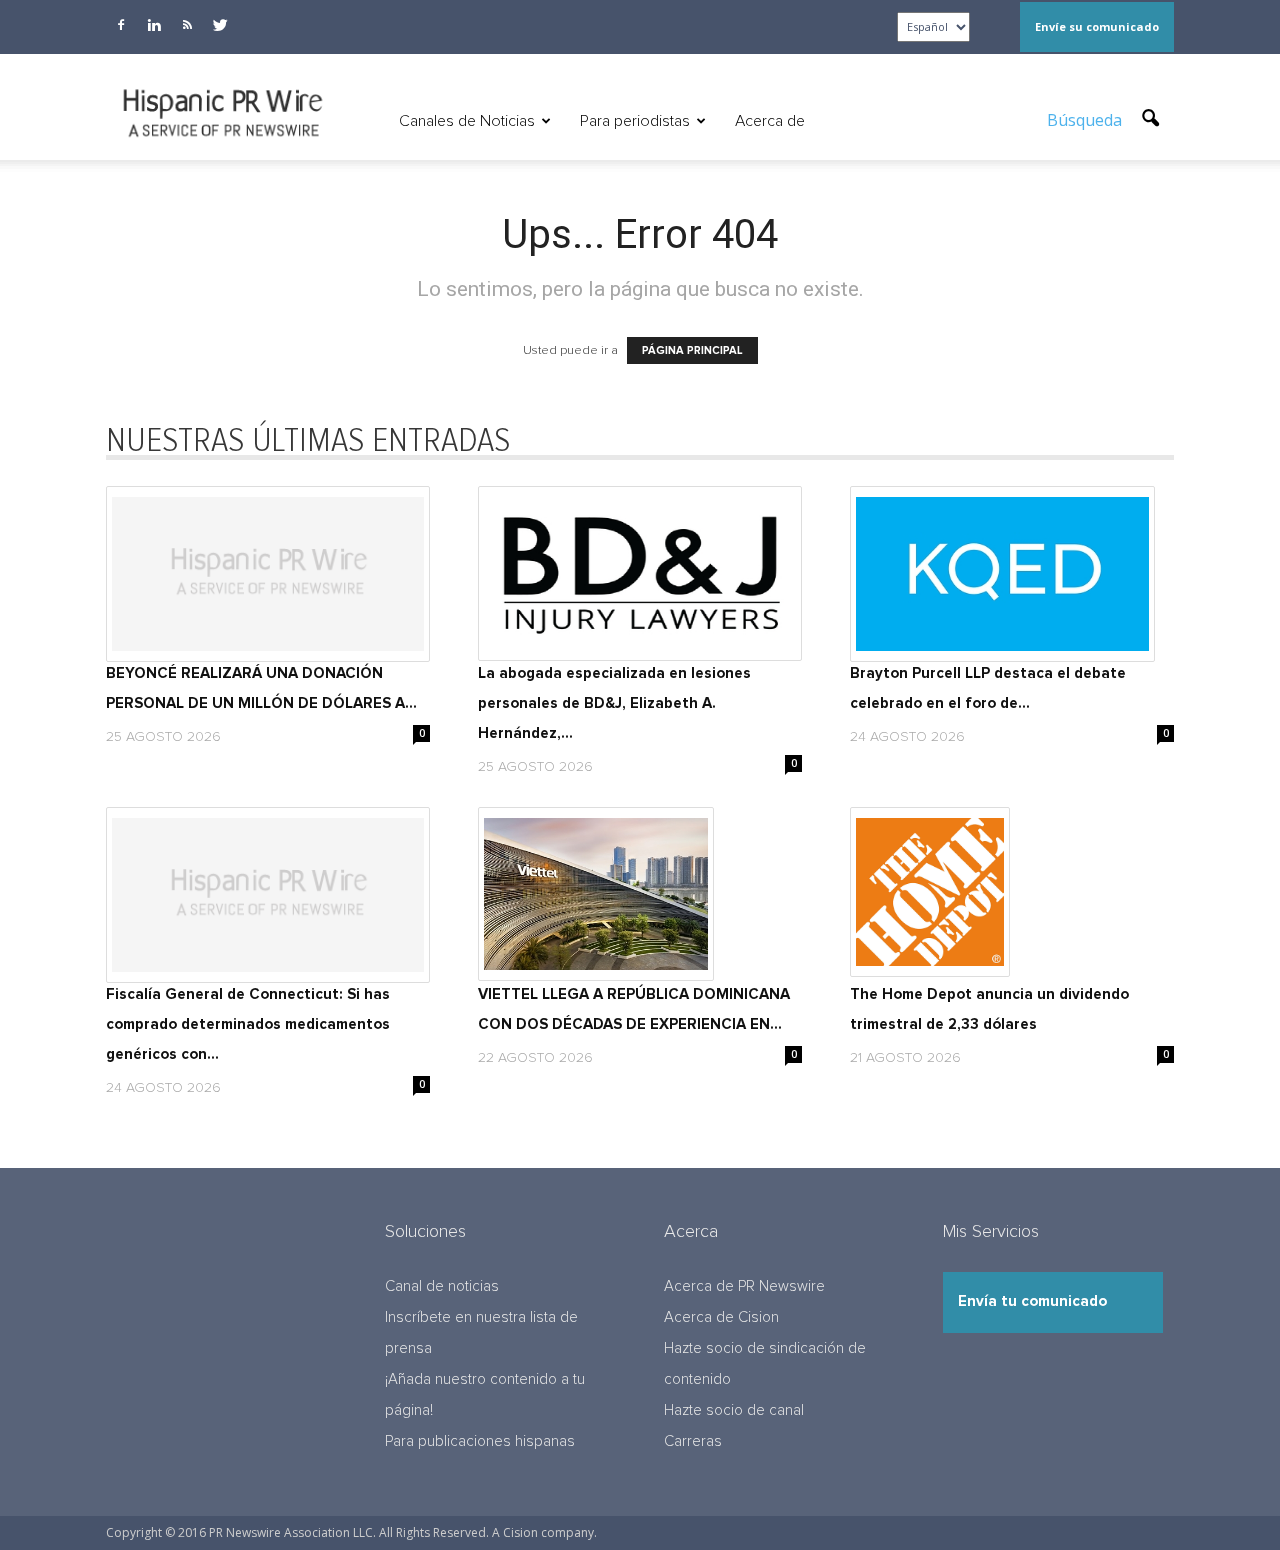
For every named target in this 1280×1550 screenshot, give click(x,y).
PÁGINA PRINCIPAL (692, 350)
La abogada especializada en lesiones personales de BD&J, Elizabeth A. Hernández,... (614, 703)
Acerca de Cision (721, 1317)
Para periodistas (635, 121)
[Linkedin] (154, 25)
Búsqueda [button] (1086, 120)
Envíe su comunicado (1097, 26)
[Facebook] (121, 25)
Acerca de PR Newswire (744, 1286)
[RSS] (187, 25)
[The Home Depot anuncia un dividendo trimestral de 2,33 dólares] (1012, 892)
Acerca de (770, 121)
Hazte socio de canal (734, 1410)
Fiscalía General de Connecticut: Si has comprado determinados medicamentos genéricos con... (248, 1024)
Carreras (693, 1441)
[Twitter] (220, 25)
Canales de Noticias (467, 121)
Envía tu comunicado (1032, 1301)
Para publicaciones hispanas (480, 1441)
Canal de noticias (442, 1286)
